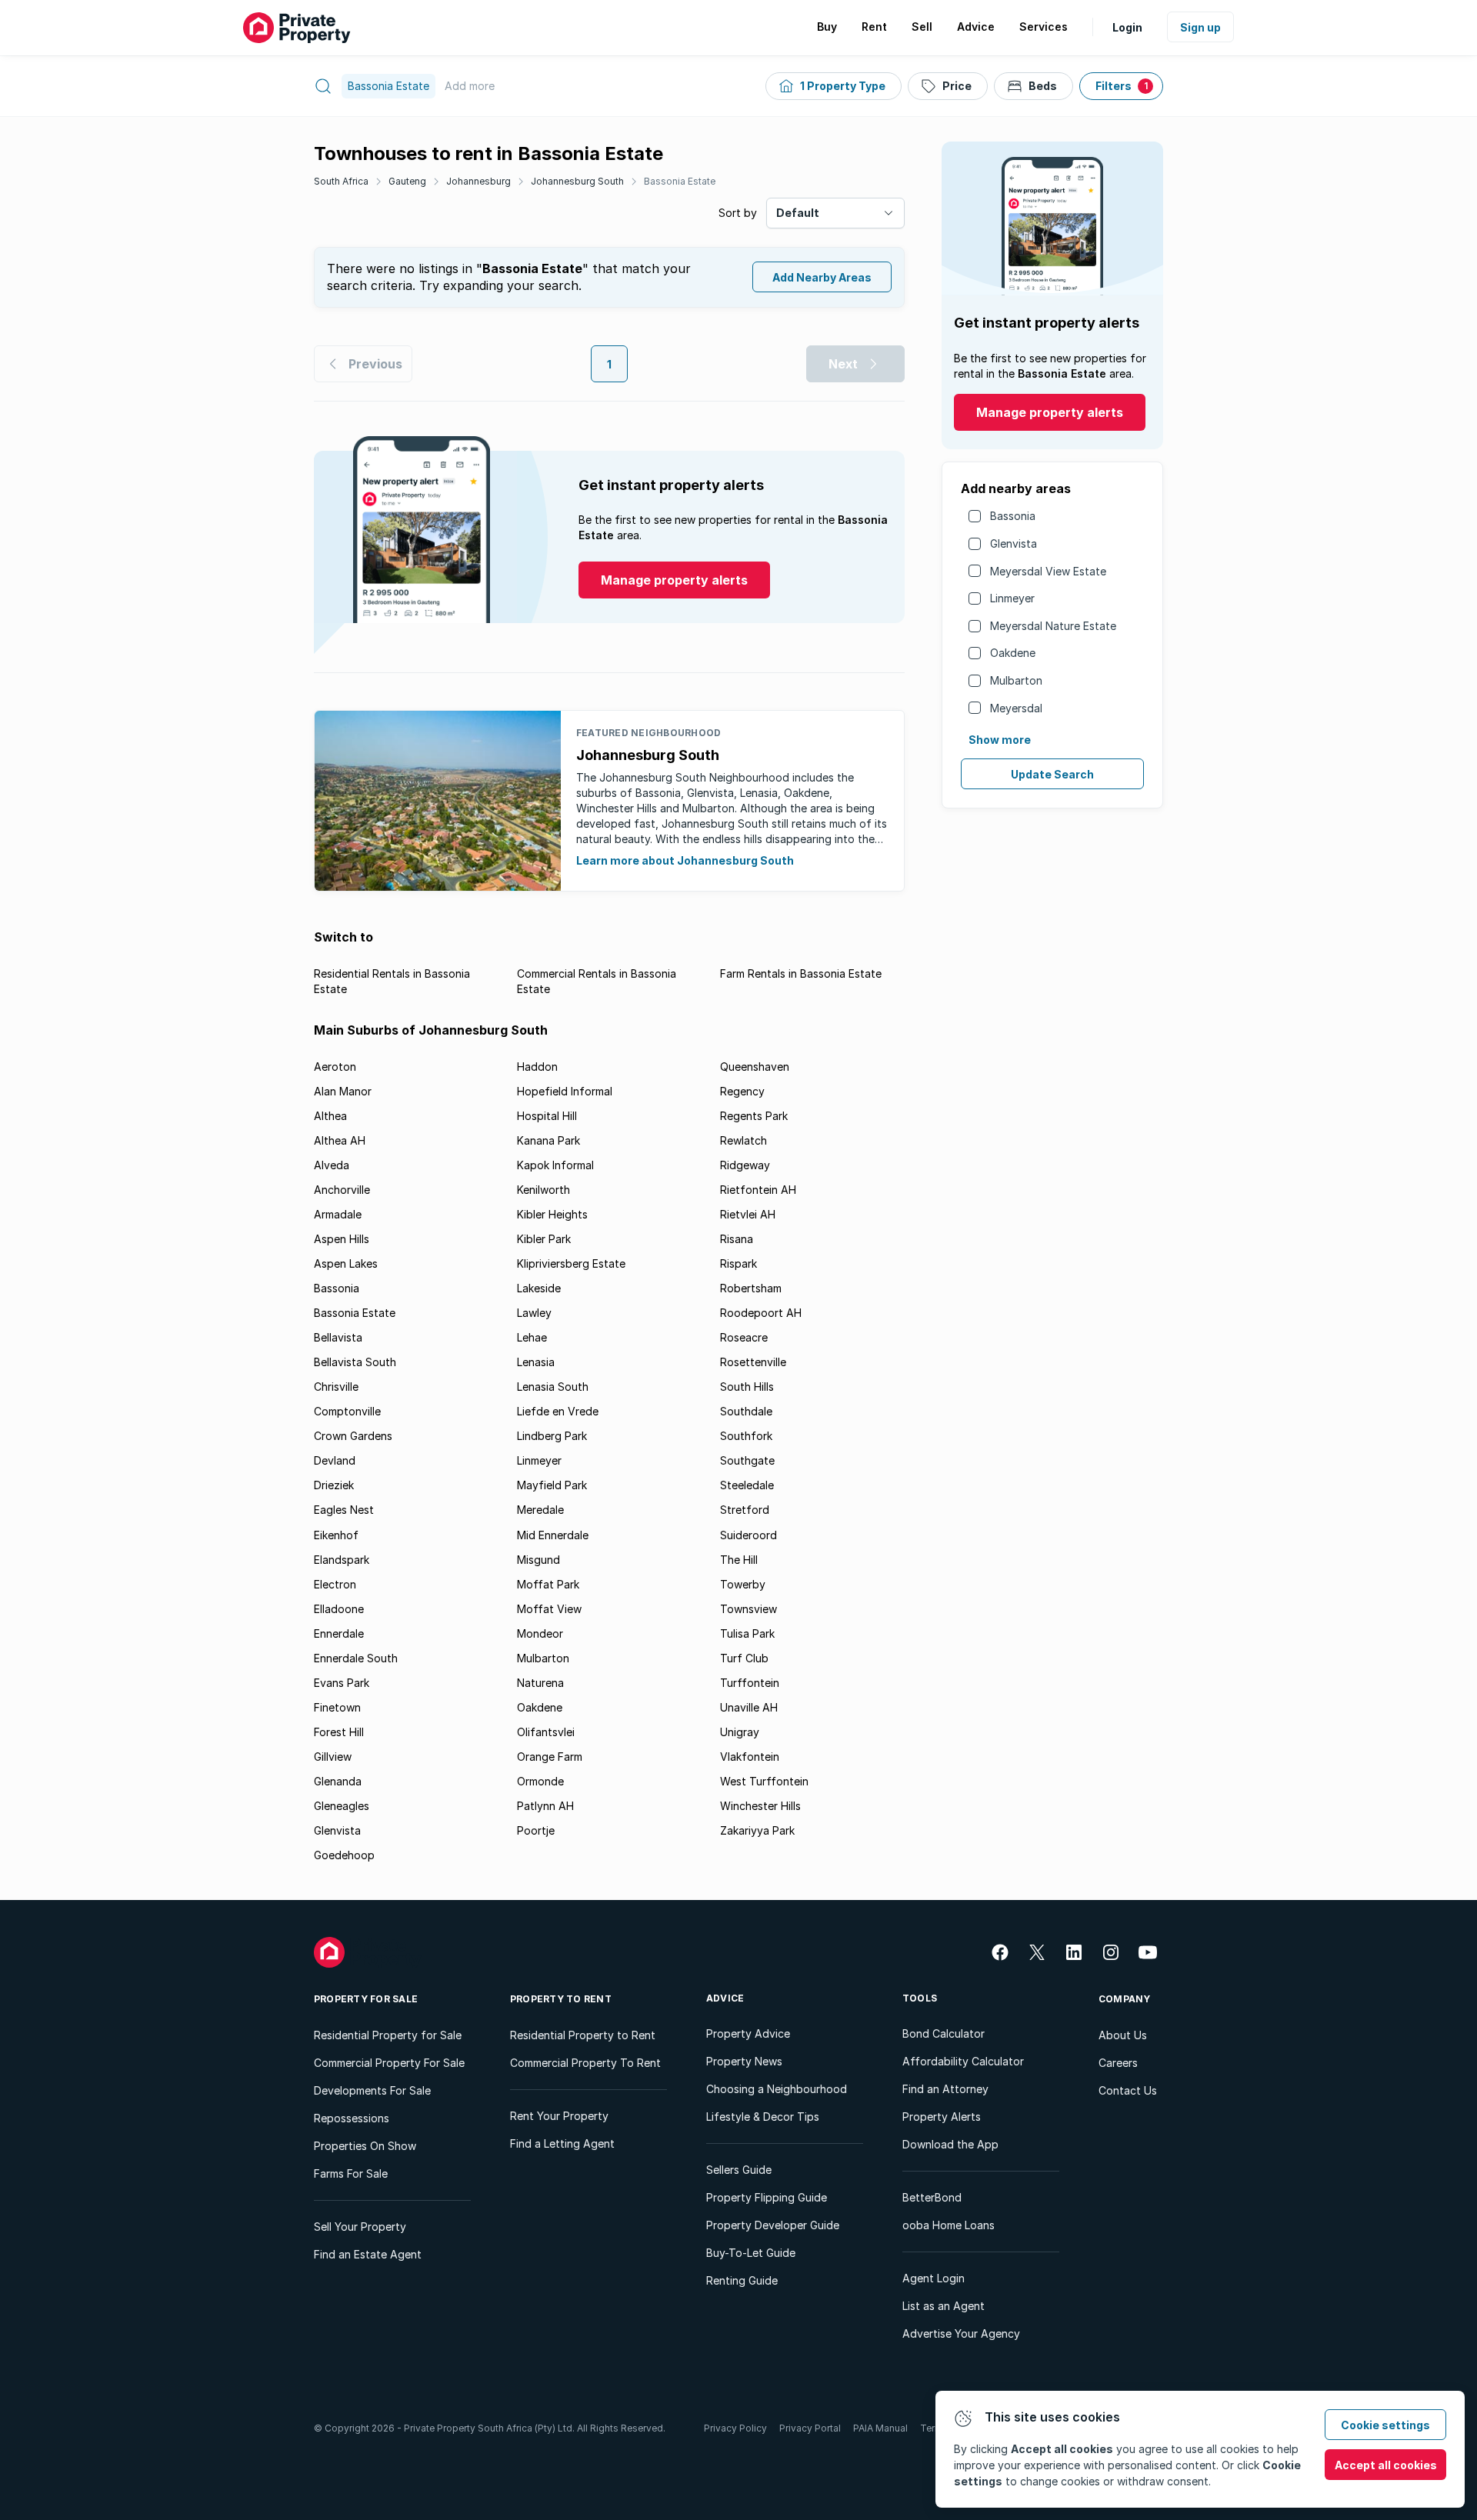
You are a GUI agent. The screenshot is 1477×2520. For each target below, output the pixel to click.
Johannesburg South (577, 181)
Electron (335, 1584)
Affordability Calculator (963, 2061)
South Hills (747, 1387)
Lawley (534, 1313)
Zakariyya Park (757, 1830)
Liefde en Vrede (558, 1411)
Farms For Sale (351, 2173)
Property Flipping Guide (767, 2197)
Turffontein (750, 1683)
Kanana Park (548, 1140)
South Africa (341, 181)
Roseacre (744, 1337)
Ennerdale (339, 1633)
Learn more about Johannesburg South (685, 860)
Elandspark (342, 1560)
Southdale (746, 1411)
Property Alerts (942, 2117)
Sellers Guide (739, 2170)
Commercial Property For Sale (389, 2063)
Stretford (745, 1510)
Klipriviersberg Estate (571, 1263)
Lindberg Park (552, 1436)
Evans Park (342, 1683)
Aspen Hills (342, 1239)
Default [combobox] (798, 213)
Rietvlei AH (748, 1214)
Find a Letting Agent (562, 2143)
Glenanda (338, 1781)
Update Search (1052, 774)
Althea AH (340, 1140)
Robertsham (751, 1288)
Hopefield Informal (565, 1091)
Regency (742, 1091)
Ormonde (540, 1781)
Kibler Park (544, 1239)
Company (1125, 1999)
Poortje (536, 1830)
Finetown (337, 1707)
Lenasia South (553, 1387)
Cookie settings (1385, 2425)
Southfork (746, 1436)
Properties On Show (365, 2146)
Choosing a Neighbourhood (777, 2089)
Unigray (740, 1732)
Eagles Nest (344, 1510)
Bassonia (1013, 516)
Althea (330, 1116)
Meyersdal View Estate (1048, 571)
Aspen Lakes (346, 1263)
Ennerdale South (356, 1658)
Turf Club (744, 1658)
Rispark (738, 1263)
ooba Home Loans (949, 2225)
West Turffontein (764, 1781)
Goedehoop (344, 1855)
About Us (1123, 2035)
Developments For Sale (372, 2090)
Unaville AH (749, 1707)
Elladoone (339, 1609)
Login (1127, 27)
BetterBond (932, 2197)
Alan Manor (343, 1091)
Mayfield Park (552, 1485)
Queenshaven (755, 1067)
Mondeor (540, 1633)
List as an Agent (944, 2306)
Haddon (537, 1067)
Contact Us (1128, 2090)
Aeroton (335, 1067)
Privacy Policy (735, 2428)
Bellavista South (355, 1362)
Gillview (333, 1757)
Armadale (338, 1214)
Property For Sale (366, 1999)
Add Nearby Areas (822, 277)
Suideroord (749, 1535)
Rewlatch (744, 1140)
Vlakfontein (750, 1757)
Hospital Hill (547, 1116)
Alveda (332, 1165)
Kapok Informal (555, 1165)
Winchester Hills (760, 1806)
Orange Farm (550, 1757)
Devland (335, 1460)
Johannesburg (478, 181)
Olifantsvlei (546, 1732)
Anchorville (342, 1190)
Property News (744, 2061)
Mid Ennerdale (553, 1535)
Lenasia (536, 1362)
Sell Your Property (360, 2227)
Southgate (747, 1460)
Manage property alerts (1050, 412)
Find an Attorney (945, 2089)
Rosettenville (753, 1362)
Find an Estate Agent (368, 2254)
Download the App (950, 2144)
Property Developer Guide (773, 2225)
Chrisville (336, 1387)
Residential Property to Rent (583, 2035)
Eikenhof (336, 1535)
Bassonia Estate (680, 181)
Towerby (743, 1584)
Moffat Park (548, 1584)
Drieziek (334, 1485)
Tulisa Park (747, 1633)
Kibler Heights (552, 1214)
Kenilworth (543, 1190)
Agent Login (934, 2278)
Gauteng (407, 181)
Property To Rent (561, 1999)
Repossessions (352, 2118)
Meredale (540, 1510)
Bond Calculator (944, 2033)
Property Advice (748, 2033)
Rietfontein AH (758, 1190)
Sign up (1200, 27)
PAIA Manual (880, 2428)
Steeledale (747, 1485)
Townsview (749, 1609)
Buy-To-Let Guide (751, 2253)
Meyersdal (1016, 708)
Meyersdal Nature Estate (1053, 626)
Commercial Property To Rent (585, 2063)
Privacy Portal (810, 2428)
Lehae (532, 1337)
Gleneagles (342, 1806)
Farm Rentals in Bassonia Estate (801, 973)
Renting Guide (742, 2280)
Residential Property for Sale (388, 2035)
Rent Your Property (559, 2116)
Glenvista (1014, 543)
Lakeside (539, 1288)
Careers (1118, 2063)
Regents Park (754, 1116)
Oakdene (1013, 653)
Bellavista (338, 1337)
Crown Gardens (353, 1436)
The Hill (739, 1560)
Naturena (540, 1683)
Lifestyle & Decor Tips (763, 2117)
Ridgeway (745, 1165)
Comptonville (347, 1411)
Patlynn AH (545, 1806)
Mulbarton (1016, 680)
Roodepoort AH (761, 1313)
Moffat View (549, 1609)
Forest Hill (339, 1732)
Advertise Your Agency (961, 2333)
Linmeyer (1012, 598)
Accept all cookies (1386, 2465)
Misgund (538, 1560)
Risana (737, 1239)
